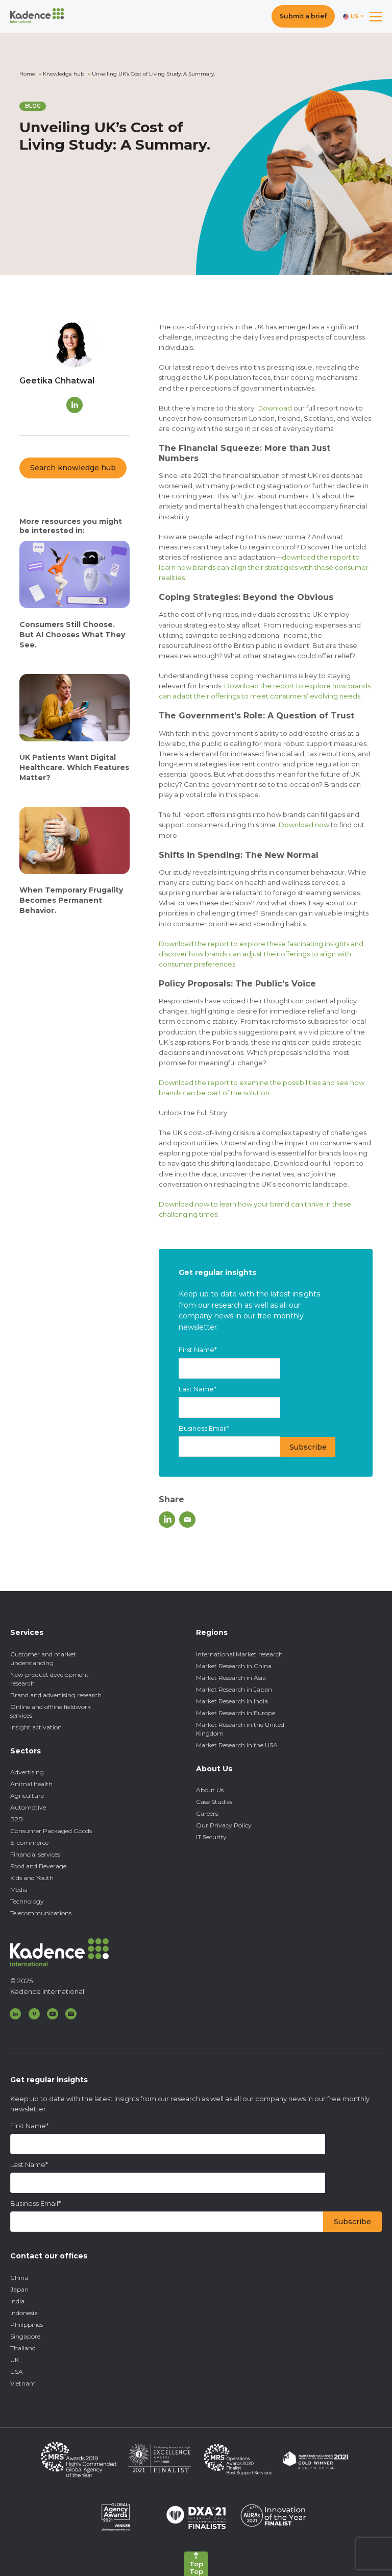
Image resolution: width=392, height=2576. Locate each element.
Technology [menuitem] (27, 1901)
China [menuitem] (19, 2278)
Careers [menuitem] (207, 1813)
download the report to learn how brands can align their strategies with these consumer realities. (264, 567)
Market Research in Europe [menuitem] (236, 1713)
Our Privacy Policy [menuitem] (224, 1825)
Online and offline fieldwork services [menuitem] (51, 1711)
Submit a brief (303, 16)
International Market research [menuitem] (239, 1654)
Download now (304, 825)
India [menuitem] (17, 2301)
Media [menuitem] (19, 1889)
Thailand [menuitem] (23, 2348)
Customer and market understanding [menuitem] (43, 1658)
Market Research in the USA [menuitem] (237, 1745)
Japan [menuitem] (19, 2289)
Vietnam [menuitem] (23, 2383)
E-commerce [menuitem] (29, 1843)
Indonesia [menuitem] (24, 2313)
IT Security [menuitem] (211, 1837)
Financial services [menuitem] (35, 1854)
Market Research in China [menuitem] (234, 1666)
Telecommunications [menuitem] (41, 1913)
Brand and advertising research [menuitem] (56, 1695)
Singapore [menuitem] (25, 2336)
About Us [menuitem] (210, 1790)
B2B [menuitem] (17, 1819)
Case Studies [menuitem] (214, 1802)
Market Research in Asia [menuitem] (231, 1678)
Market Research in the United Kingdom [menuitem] (240, 1729)
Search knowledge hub (73, 468)
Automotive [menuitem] (28, 1807)
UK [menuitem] (15, 2360)
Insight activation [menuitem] (36, 1727)
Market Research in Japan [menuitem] (234, 1689)
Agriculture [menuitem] (27, 1796)
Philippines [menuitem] (27, 2325)
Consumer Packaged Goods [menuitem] (51, 1831)
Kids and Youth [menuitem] (32, 1878)
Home (27, 74)
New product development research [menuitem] (50, 1679)
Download (275, 408)
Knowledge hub (64, 74)
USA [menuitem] (17, 2372)
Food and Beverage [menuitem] (38, 1866)
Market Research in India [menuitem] (232, 1701)
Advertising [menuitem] (27, 1772)
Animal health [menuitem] (31, 1784)
